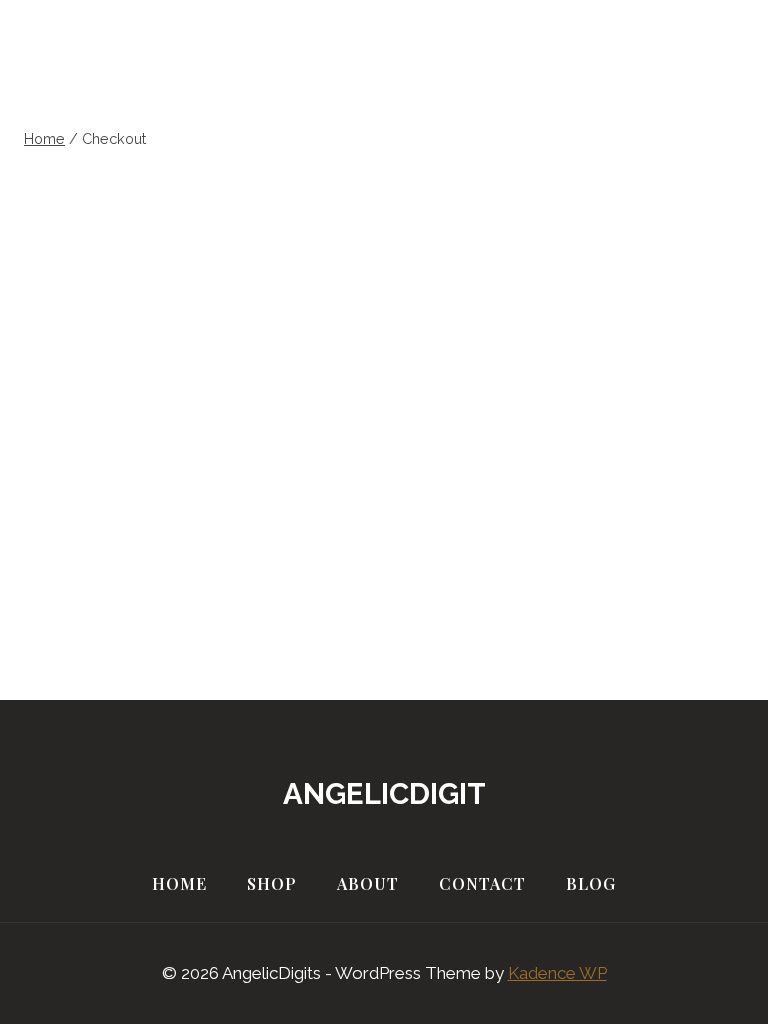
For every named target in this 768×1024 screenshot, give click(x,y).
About (368, 883)
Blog (591, 883)
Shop (272, 883)
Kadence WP (557, 973)
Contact (482, 883)
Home (179, 883)
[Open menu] (711, 69)
